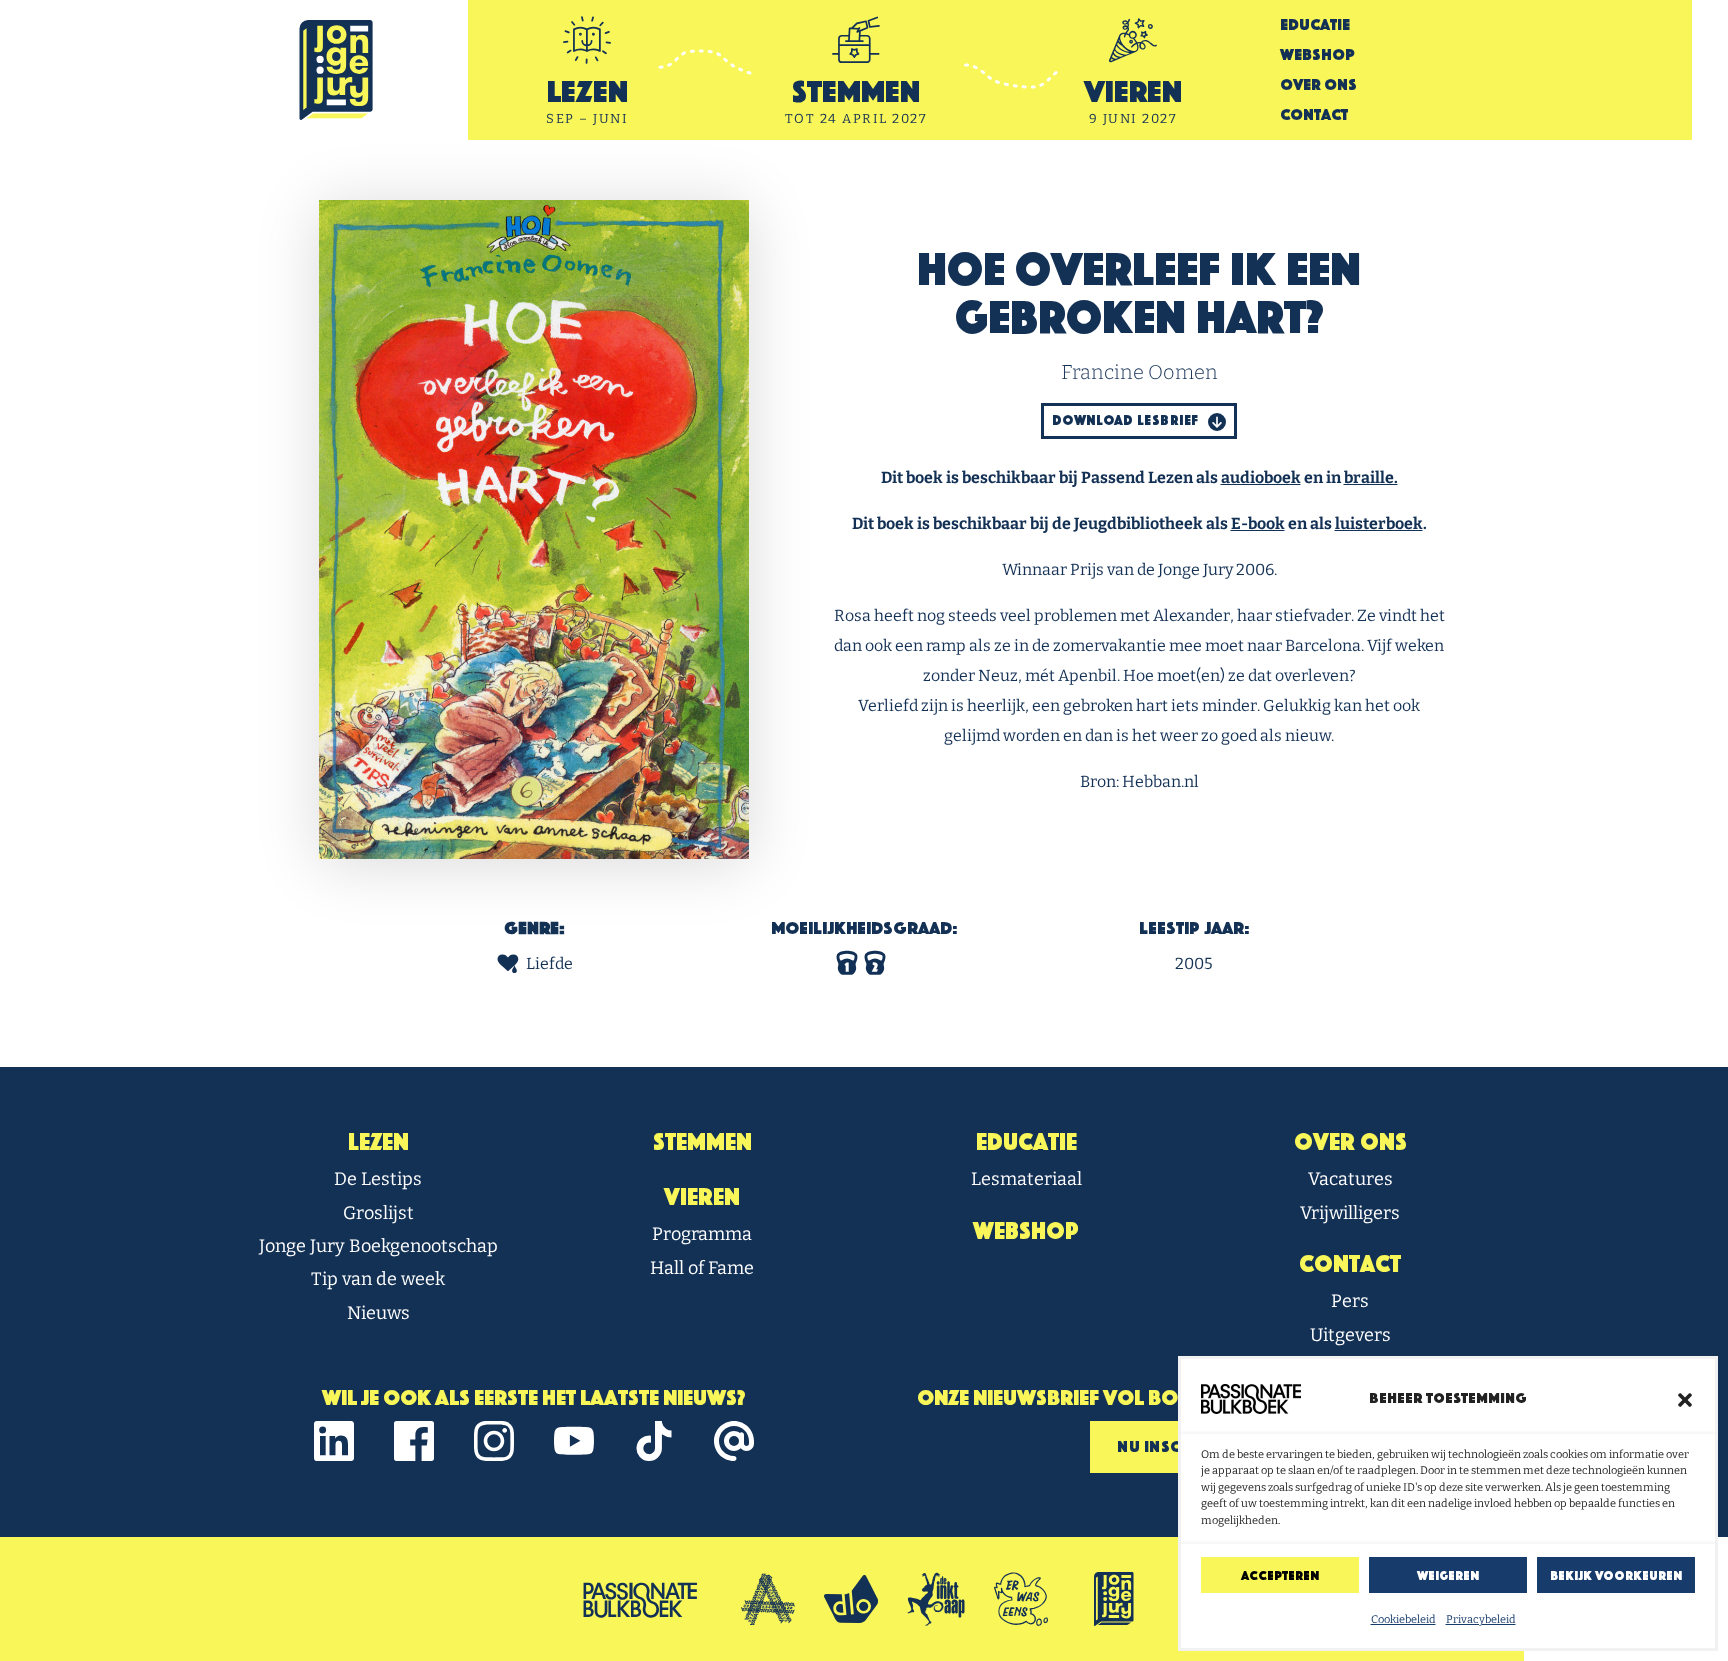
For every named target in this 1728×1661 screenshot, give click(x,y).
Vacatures (1350, 1179)
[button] (1685, 1399)
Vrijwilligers (1350, 1213)
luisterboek (1379, 523)
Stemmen (702, 1142)
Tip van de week (378, 1279)
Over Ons (1318, 84)
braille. (1371, 477)
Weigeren (1448, 1575)
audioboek (1261, 477)
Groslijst (378, 1213)
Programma (702, 1234)
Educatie (1315, 24)
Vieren (702, 1197)
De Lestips (378, 1179)
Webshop (1317, 54)
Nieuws (378, 1313)
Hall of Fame (702, 1268)
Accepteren (1280, 1575)
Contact (1314, 114)
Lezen (378, 1142)
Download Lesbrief (1127, 420)
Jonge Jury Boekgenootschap (378, 1246)
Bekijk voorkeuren (1616, 1575)
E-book (1258, 523)
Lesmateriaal (1026, 1179)
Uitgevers (1350, 1335)
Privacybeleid (1481, 1619)
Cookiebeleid (1403, 1619)
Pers (1350, 1301)
